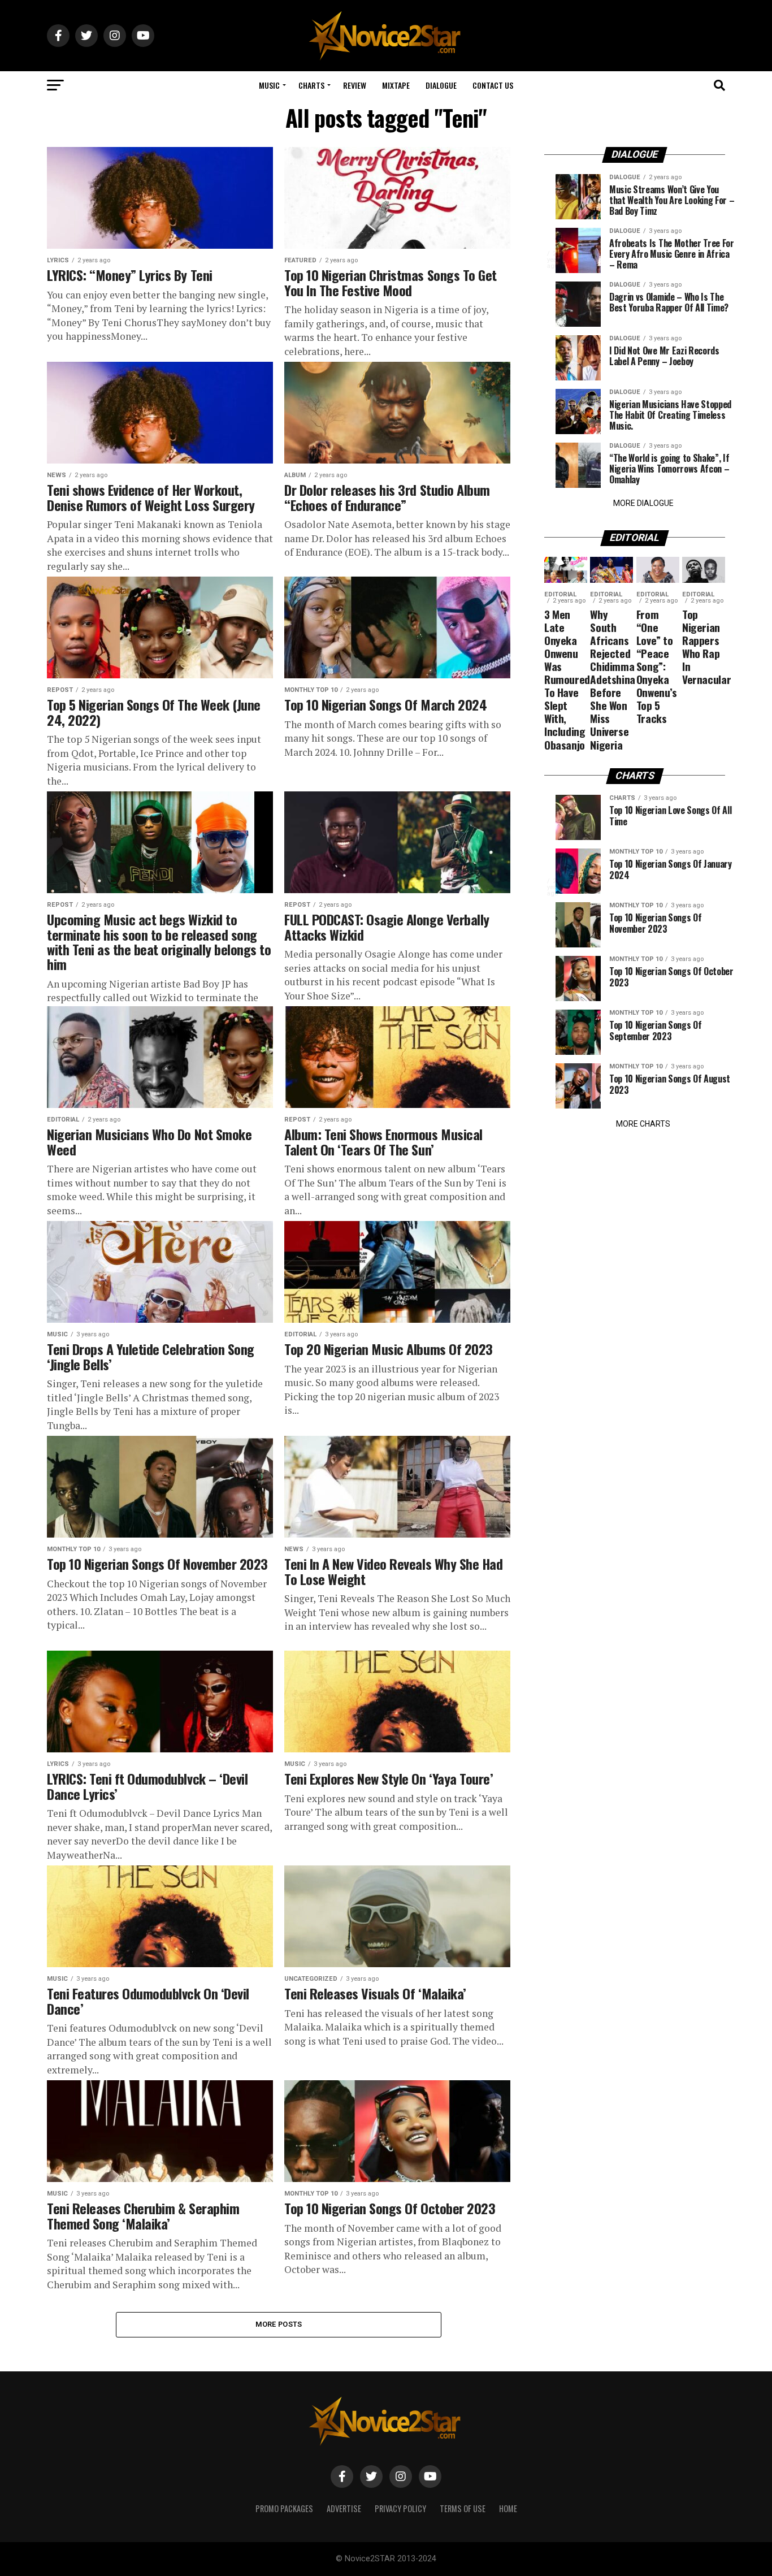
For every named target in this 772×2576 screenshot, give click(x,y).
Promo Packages (284, 2508)
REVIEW (355, 85)
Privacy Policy (400, 2508)
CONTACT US (493, 85)
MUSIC (269, 85)
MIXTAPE (396, 85)
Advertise (344, 2508)
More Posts (279, 2324)
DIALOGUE (441, 85)
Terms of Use (463, 2508)
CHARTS (311, 85)
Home (508, 2508)
